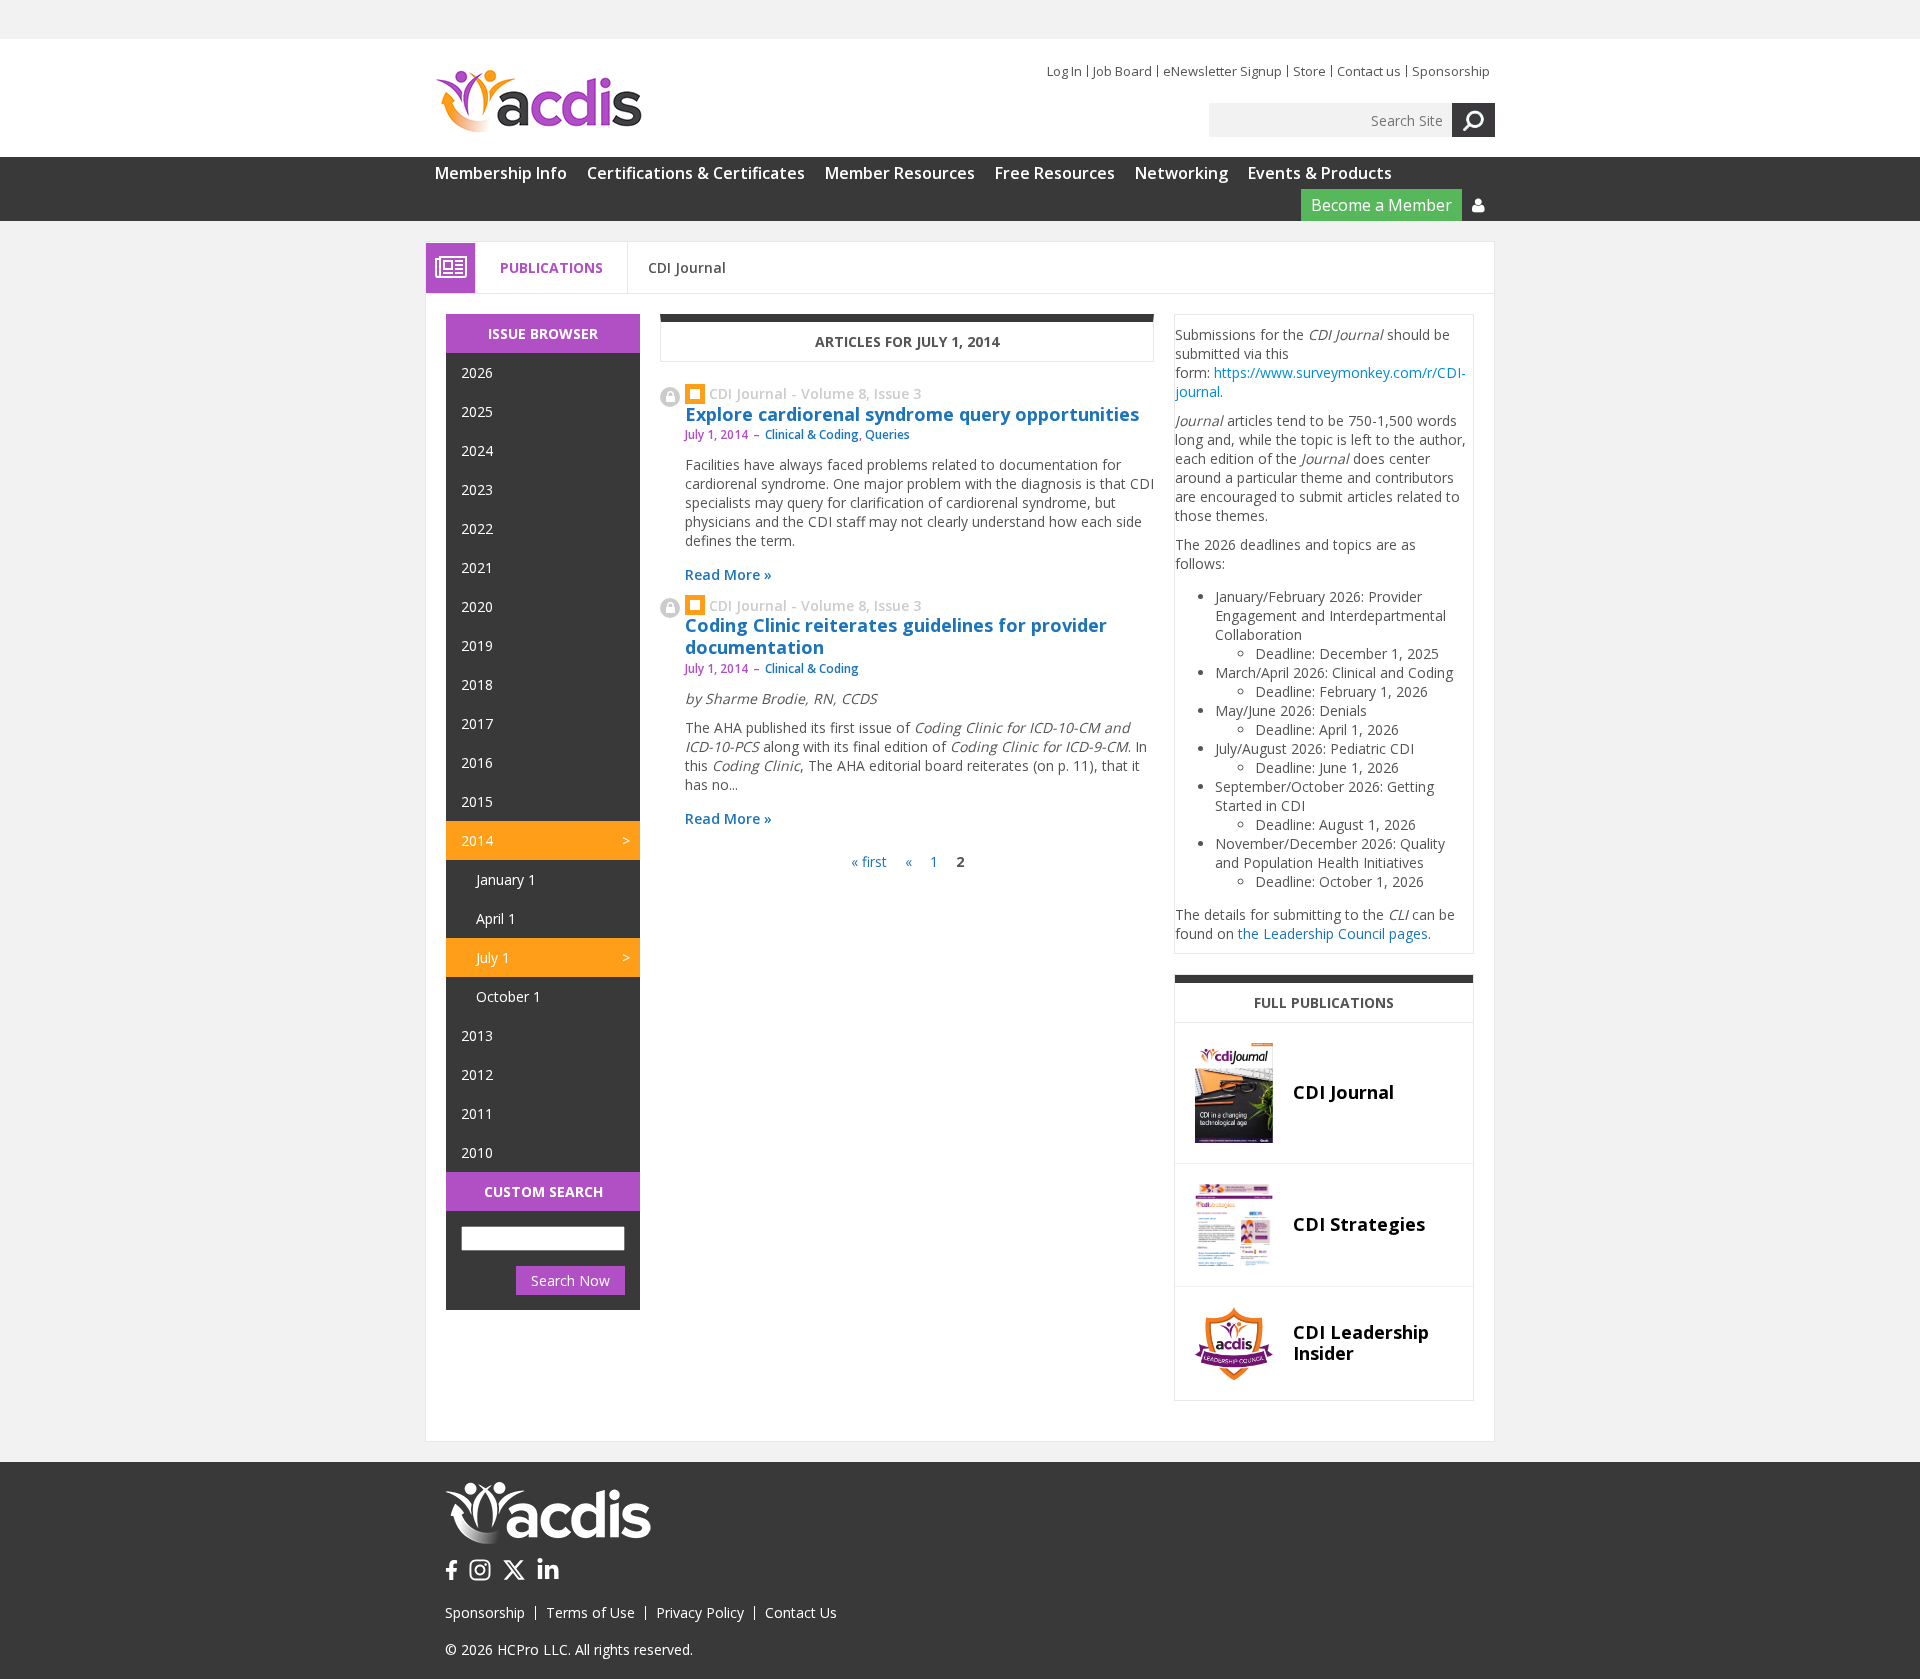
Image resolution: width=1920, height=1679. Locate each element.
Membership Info (501, 173)
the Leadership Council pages (1333, 933)
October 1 (508, 996)
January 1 (506, 879)
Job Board (1122, 71)
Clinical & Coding (812, 434)
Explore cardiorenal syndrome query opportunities (912, 414)
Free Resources (1055, 173)
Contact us (1369, 71)
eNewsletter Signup (1222, 71)
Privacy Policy (700, 1612)
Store (1309, 71)
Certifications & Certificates (696, 173)
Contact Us (801, 1612)
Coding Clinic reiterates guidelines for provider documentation (896, 636)
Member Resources (900, 173)
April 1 (496, 918)
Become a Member (1381, 205)
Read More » (728, 574)
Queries (887, 434)
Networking (1181, 173)
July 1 (493, 957)
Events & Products (1320, 173)
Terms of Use (590, 1612)
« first (869, 861)
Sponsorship (1451, 71)
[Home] (538, 102)
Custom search (543, 1191)
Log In (1064, 71)
